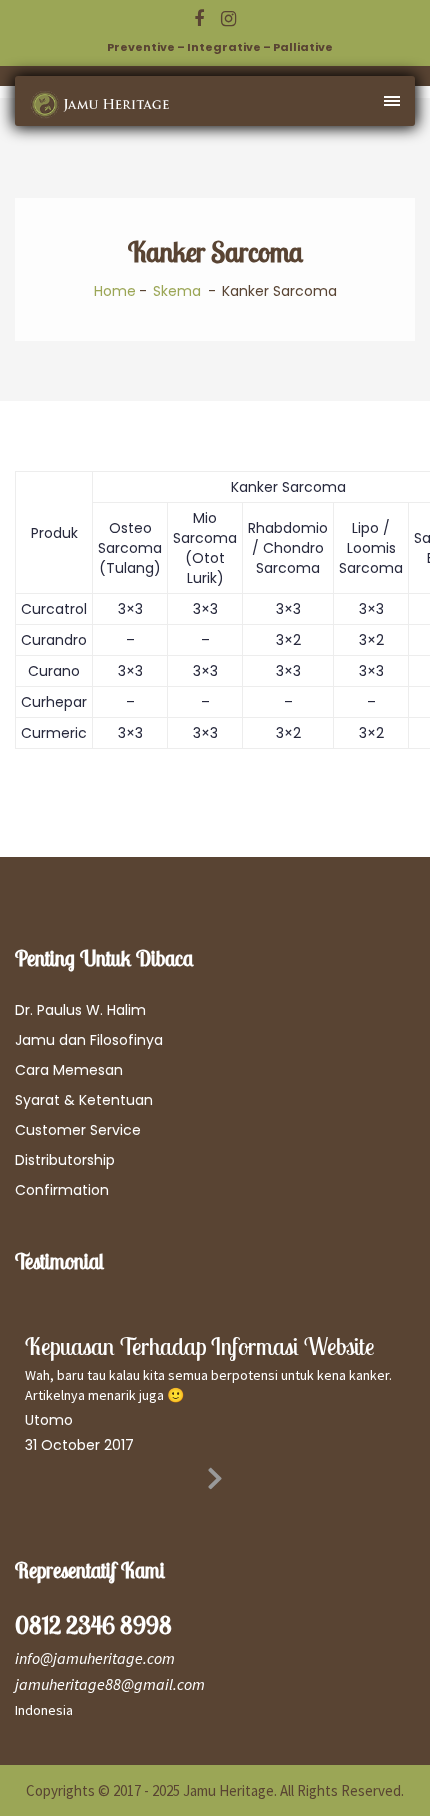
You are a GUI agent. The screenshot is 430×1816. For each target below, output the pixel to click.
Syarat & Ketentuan (84, 1100)
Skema (177, 291)
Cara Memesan (69, 1070)
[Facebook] (199, 19)
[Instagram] (228, 19)
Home (115, 291)
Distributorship (65, 1160)
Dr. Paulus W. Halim (80, 1010)
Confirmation (62, 1190)
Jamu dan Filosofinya (89, 1040)
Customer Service (78, 1130)
